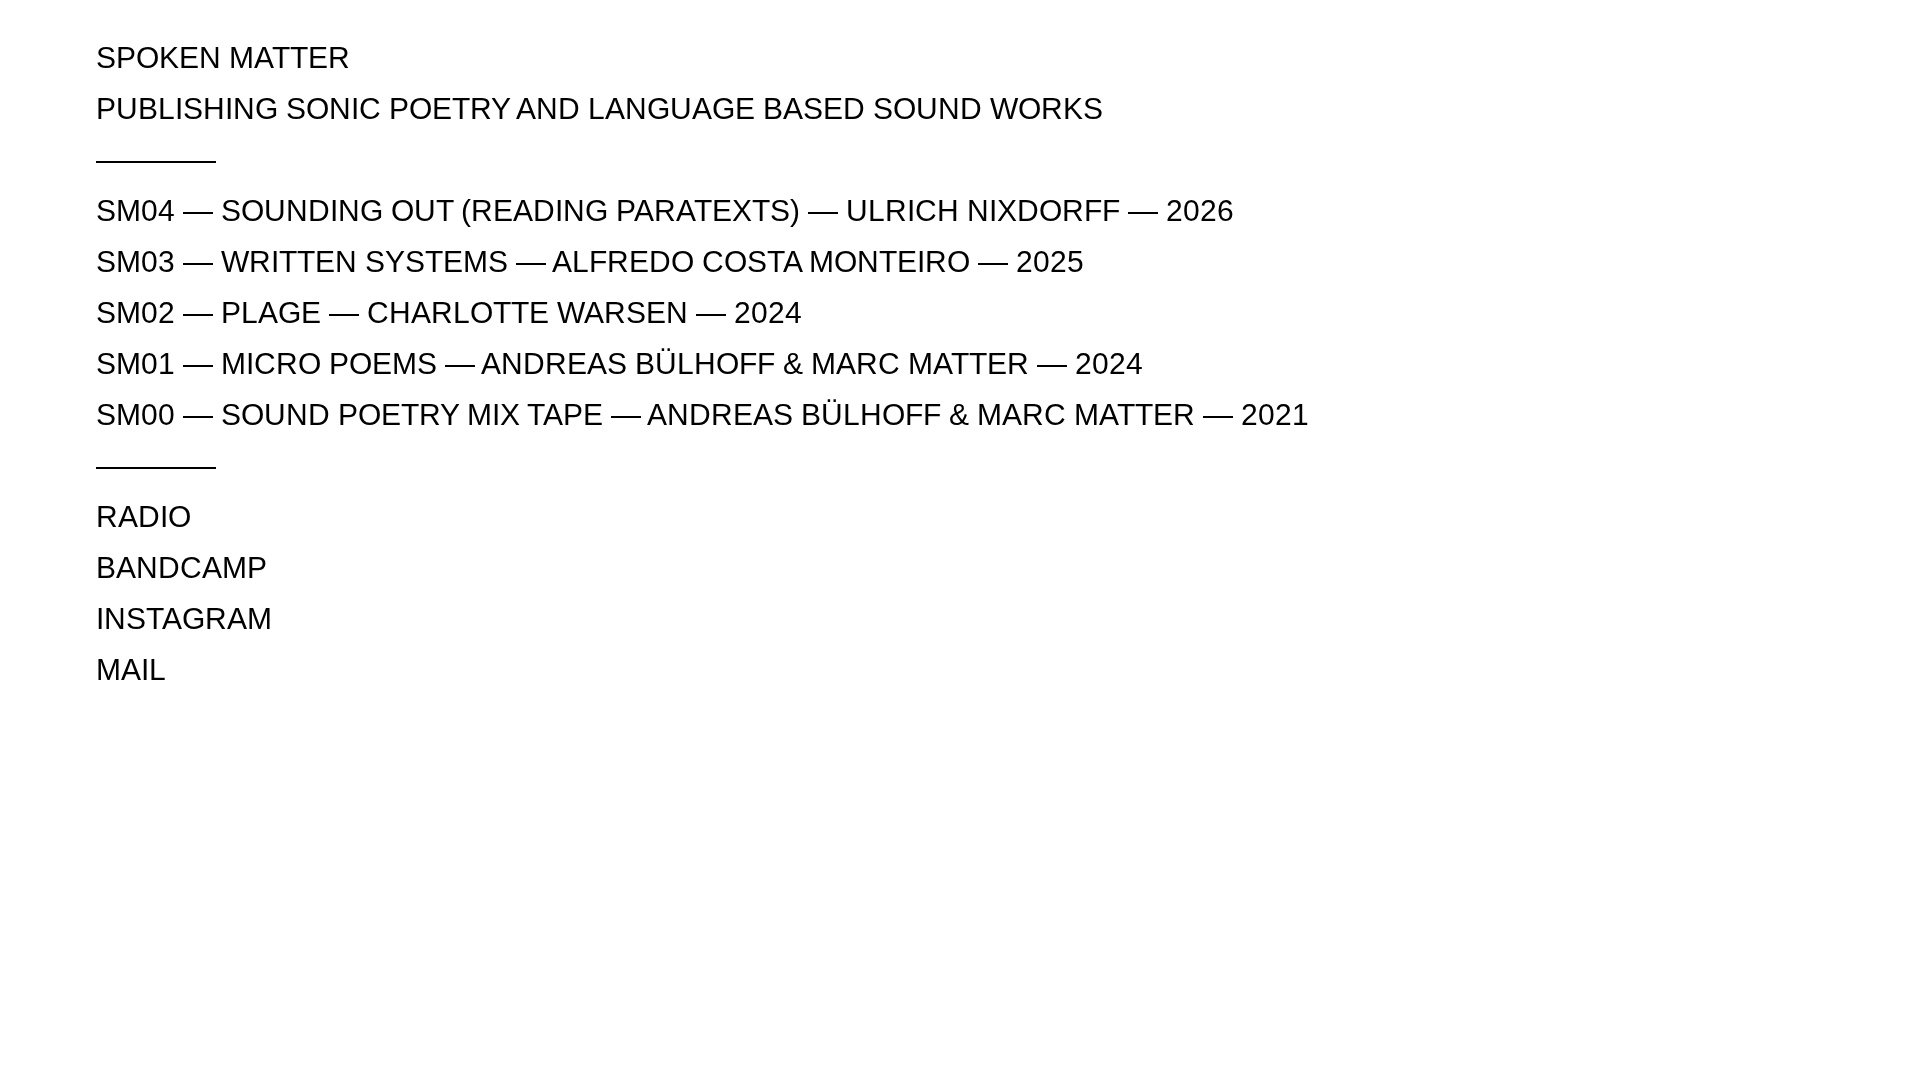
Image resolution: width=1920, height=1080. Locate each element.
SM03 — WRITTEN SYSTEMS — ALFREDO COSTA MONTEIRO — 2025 (590, 261)
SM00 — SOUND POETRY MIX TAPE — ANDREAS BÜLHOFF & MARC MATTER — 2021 (702, 414)
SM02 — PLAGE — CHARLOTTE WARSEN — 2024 (449, 312)
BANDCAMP (181, 567)
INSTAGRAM (184, 618)
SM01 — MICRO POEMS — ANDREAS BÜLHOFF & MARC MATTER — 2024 (619, 363)
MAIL (131, 669)
